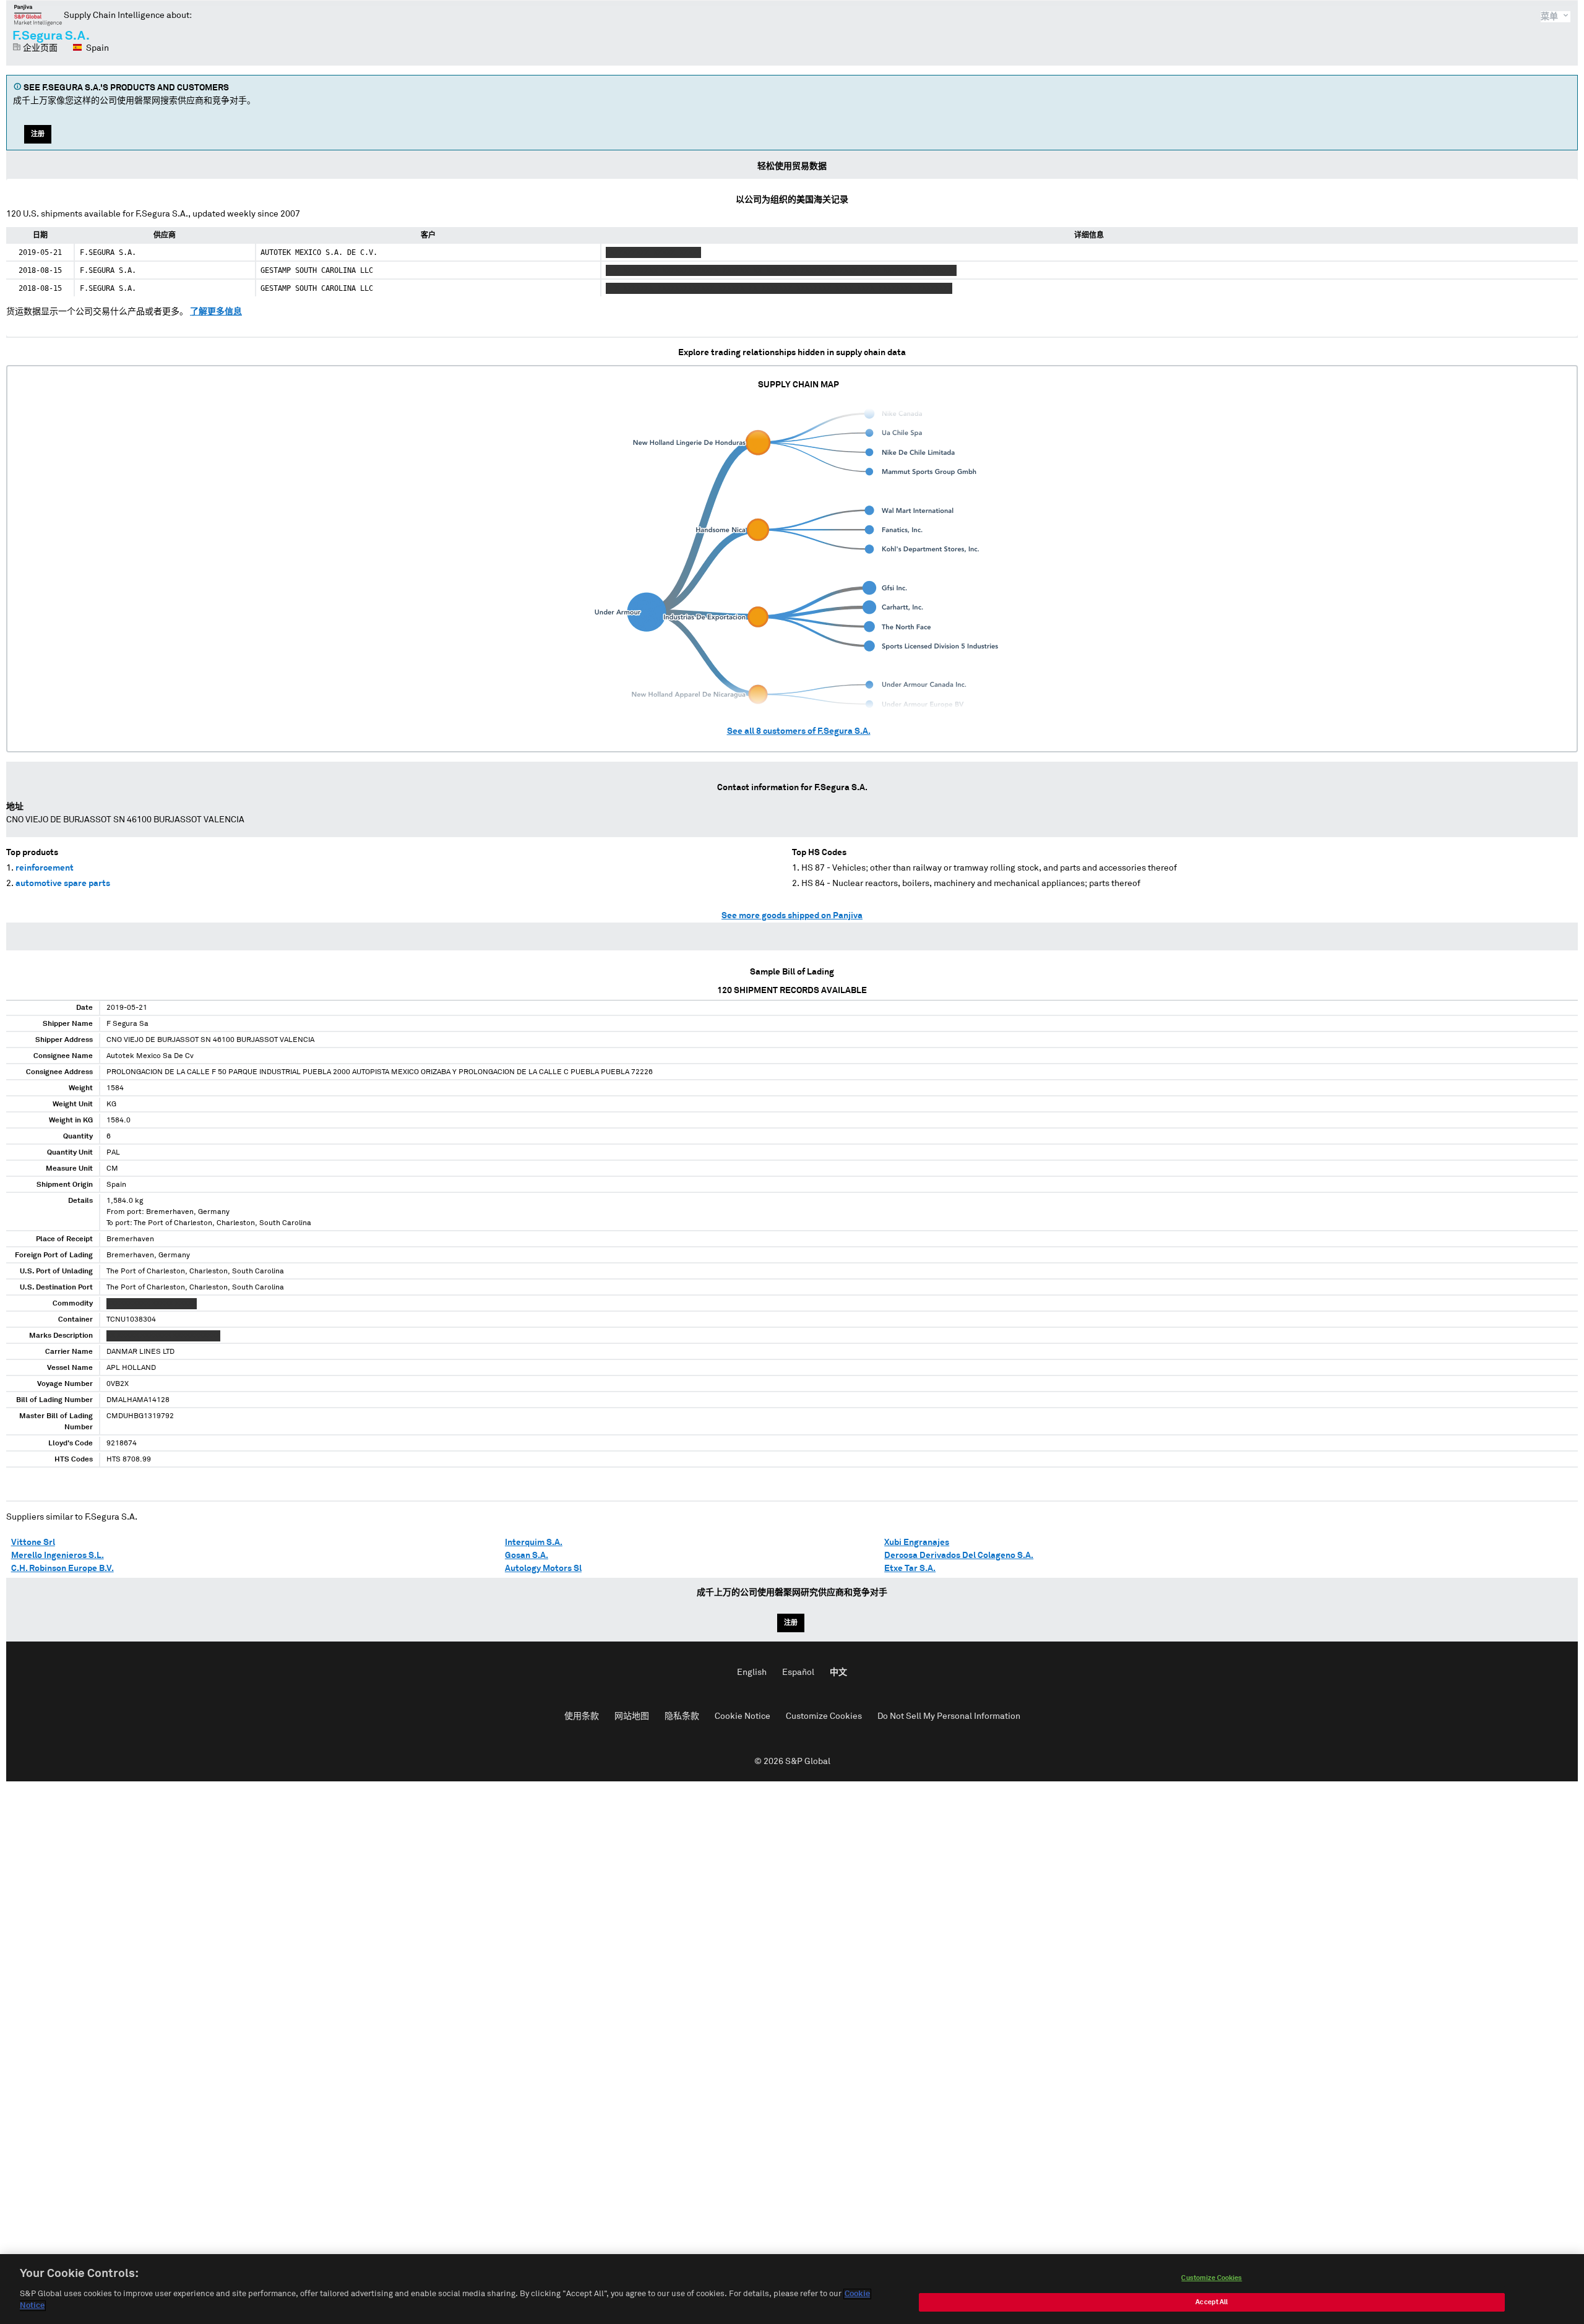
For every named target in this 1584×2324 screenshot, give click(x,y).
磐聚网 (38, 15)
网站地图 (632, 1716)
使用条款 (582, 1716)
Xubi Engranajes (917, 1543)
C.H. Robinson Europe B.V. (62, 1569)
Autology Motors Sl (543, 1569)
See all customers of (799, 731)
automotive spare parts (63, 884)
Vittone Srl (33, 1543)
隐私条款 (682, 1716)
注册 (38, 134)
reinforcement (45, 868)
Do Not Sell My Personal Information (949, 1716)
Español (798, 1672)
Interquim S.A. (534, 1543)
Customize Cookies (824, 1716)
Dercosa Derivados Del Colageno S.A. (959, 1556)
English (752, 1672)
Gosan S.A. (527, 1556)
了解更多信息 (216, 312)
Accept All (1212, 2302)
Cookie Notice (742, 1716)
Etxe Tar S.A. (910, 1569)
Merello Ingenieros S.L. (58, 1556)
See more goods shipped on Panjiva (792, 916)
